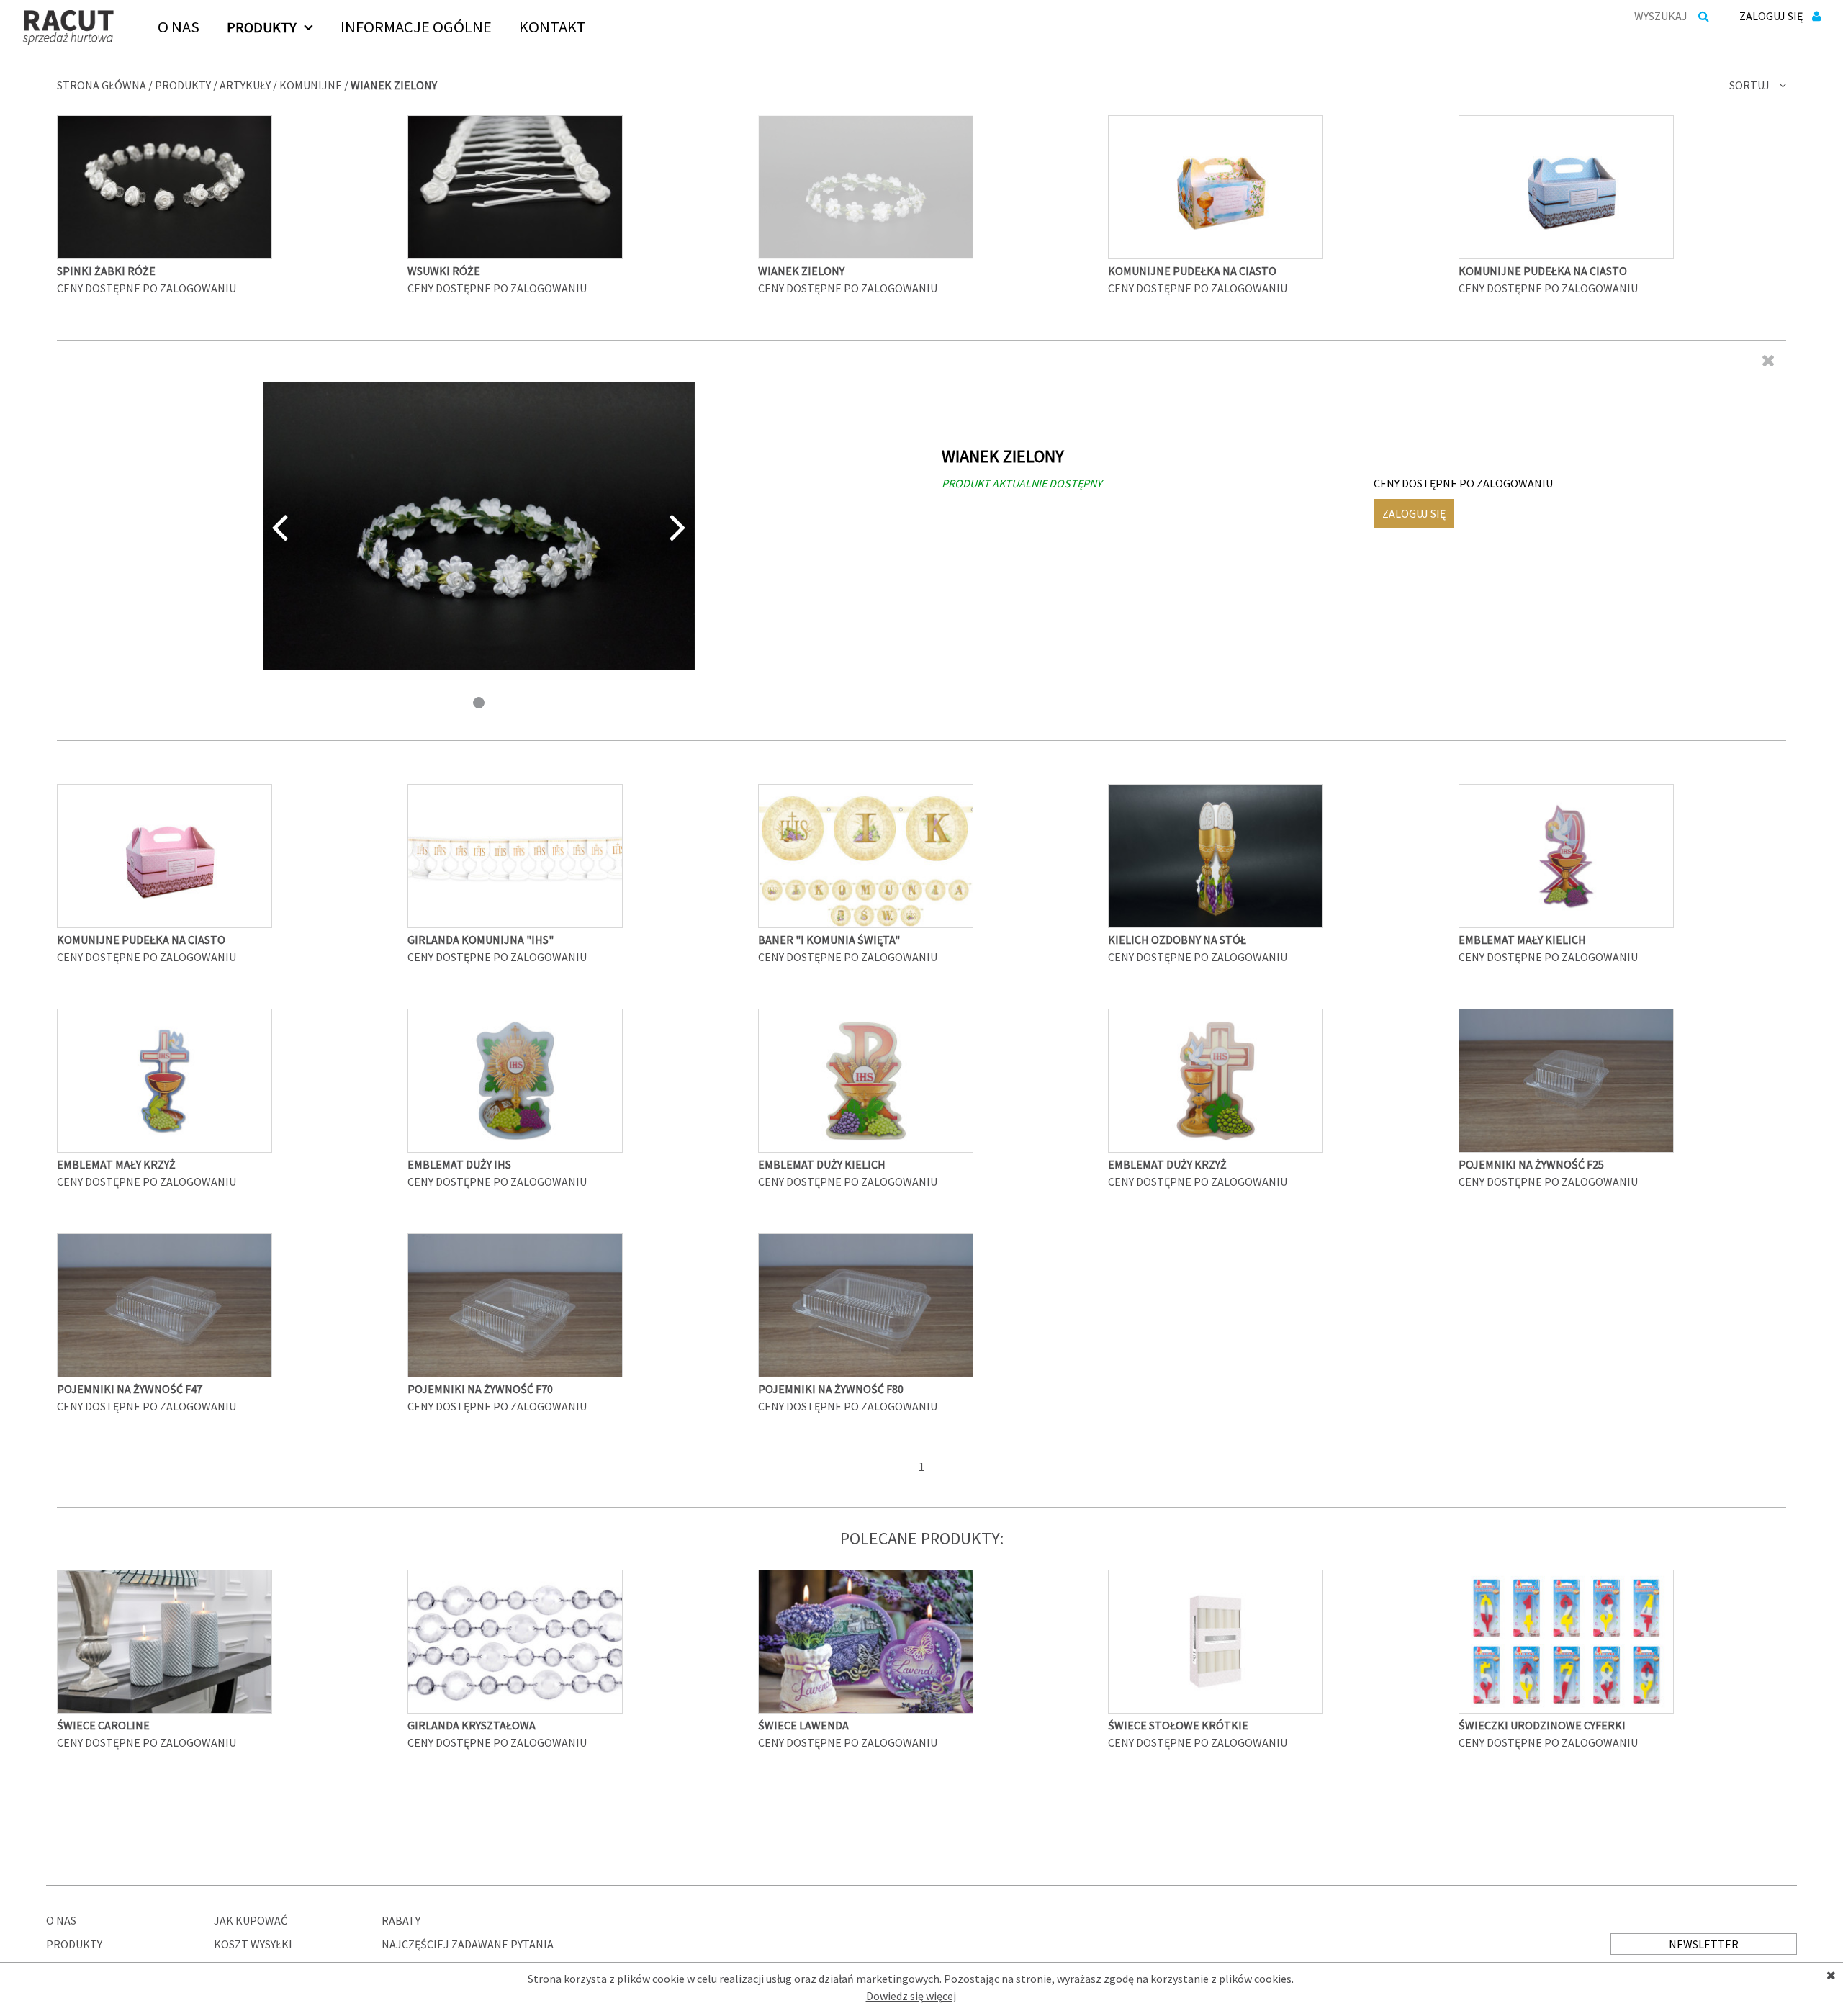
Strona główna (102, 85)
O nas (61, 1920)
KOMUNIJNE (311, 85)
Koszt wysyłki (253, 1944)
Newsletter (1704, 1944)
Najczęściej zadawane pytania (468, 1944)
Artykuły (245, 85)
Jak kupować (251, 1920)
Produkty (183, 85)
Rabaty (401, 1920)
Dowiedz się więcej (911, 1996)
